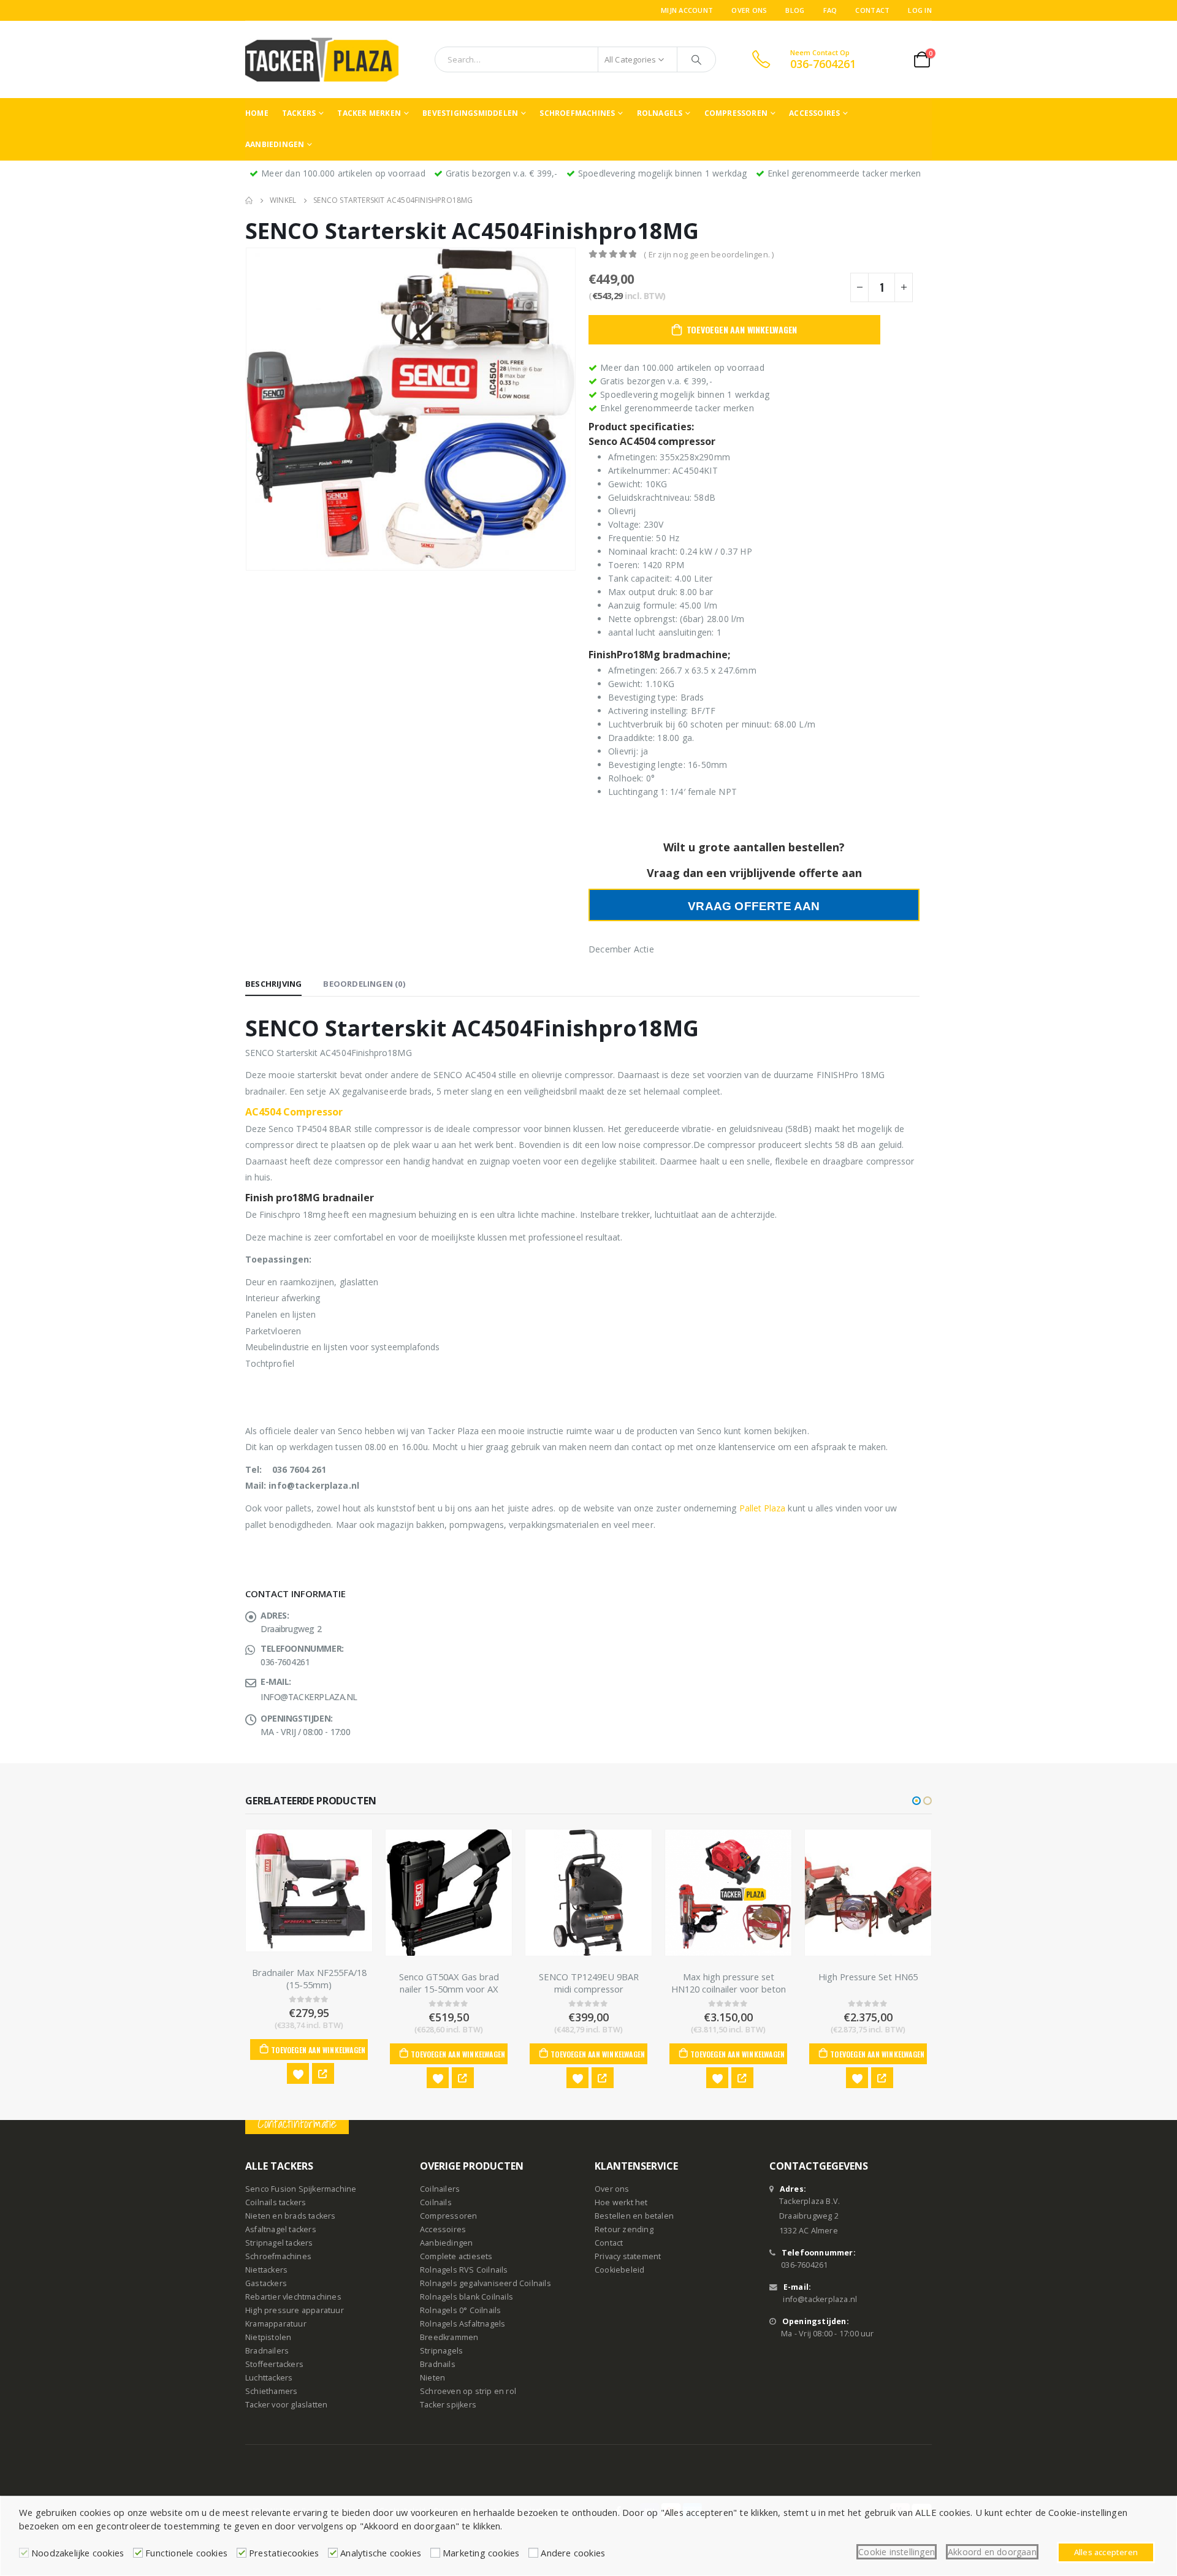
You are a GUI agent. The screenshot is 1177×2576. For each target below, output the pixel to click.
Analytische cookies (381, 2553)
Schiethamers (271, 2391)
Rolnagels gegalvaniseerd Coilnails (486, 2283)
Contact (872, 10)
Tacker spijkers (448, 2405)
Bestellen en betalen (634, 2216)
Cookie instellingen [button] (897, 2552)
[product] (309, 1890)
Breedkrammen (449, 2337)
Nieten (432, 2378)
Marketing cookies (481, 2553)
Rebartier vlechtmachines (293, 2297)
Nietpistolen (268, 2337)
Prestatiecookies (284, 2553)
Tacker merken (369, 113)
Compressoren (736, 113)
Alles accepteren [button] (1106, 2552)
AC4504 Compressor (294, 1112)
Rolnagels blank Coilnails (467, 2297)
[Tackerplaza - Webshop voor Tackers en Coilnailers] (322, 59)
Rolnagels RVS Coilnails (464, 2270)
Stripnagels (441, 2351)
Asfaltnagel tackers (281, 2229)
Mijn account (687, 10)
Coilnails (436, 2202)
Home (257, 113)
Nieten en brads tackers (291, 2216)
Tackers (299, 113)
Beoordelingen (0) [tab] (364, 984)
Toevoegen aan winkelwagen (742, 329)
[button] (916, 1801)
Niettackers (266, 2270)
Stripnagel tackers (279, 2243)
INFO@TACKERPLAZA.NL (309, 1697)
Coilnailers (440, 2189)
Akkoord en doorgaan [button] (992, 2552)
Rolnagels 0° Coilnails (460, 2310)
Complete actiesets (456, 2256)
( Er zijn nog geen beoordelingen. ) (709, 254)
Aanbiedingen (275, 144)
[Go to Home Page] (249, 200)
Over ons (749, 10)
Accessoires (814, 113)
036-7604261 (804, 2265)
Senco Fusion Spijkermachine (301, 2189)
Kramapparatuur (276, 2324)
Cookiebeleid (619, 2270)
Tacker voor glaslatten (286, 2405)
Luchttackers (269, 2378)
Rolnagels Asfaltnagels (463, 2324)
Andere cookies (573, 2553)
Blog (795, 10)
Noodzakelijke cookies (78, 2553)
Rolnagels (660, 113)
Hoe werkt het (621, 2202)
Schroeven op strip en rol (468, 2391)
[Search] (696, 59)
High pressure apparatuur (295, 2310)
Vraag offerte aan (754, 906)
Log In (920, 10)
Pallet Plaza (763, 1508)
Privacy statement (628, 2256)
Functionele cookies (186, 2553)
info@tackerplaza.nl (820, 2299)
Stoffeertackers (274, 2364)
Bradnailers (267, 2351)
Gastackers (266, 2283)
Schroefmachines (577, 113)
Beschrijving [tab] (273, 984)
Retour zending (624, 2229)
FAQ (830, 10)
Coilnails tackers (276, 2202)
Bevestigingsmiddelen (470, 113)
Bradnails (438, 2364)
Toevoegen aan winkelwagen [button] (318, 2050)
